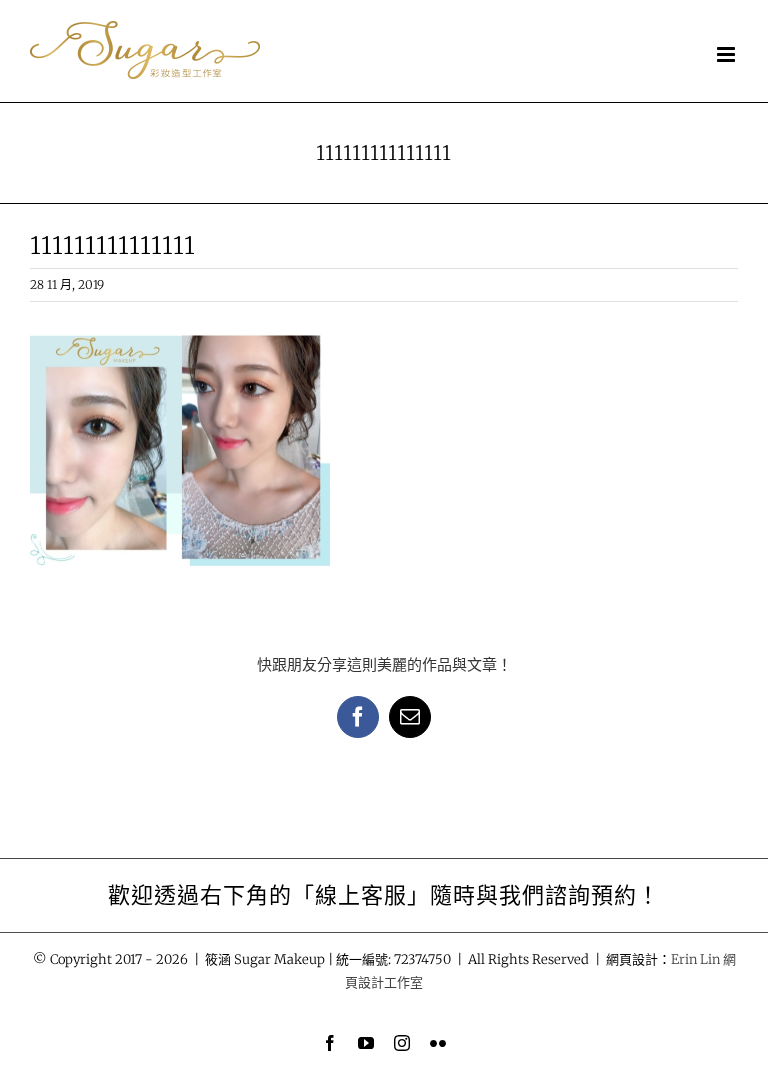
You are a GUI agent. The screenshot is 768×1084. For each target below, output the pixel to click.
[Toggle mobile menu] (727, 54)
